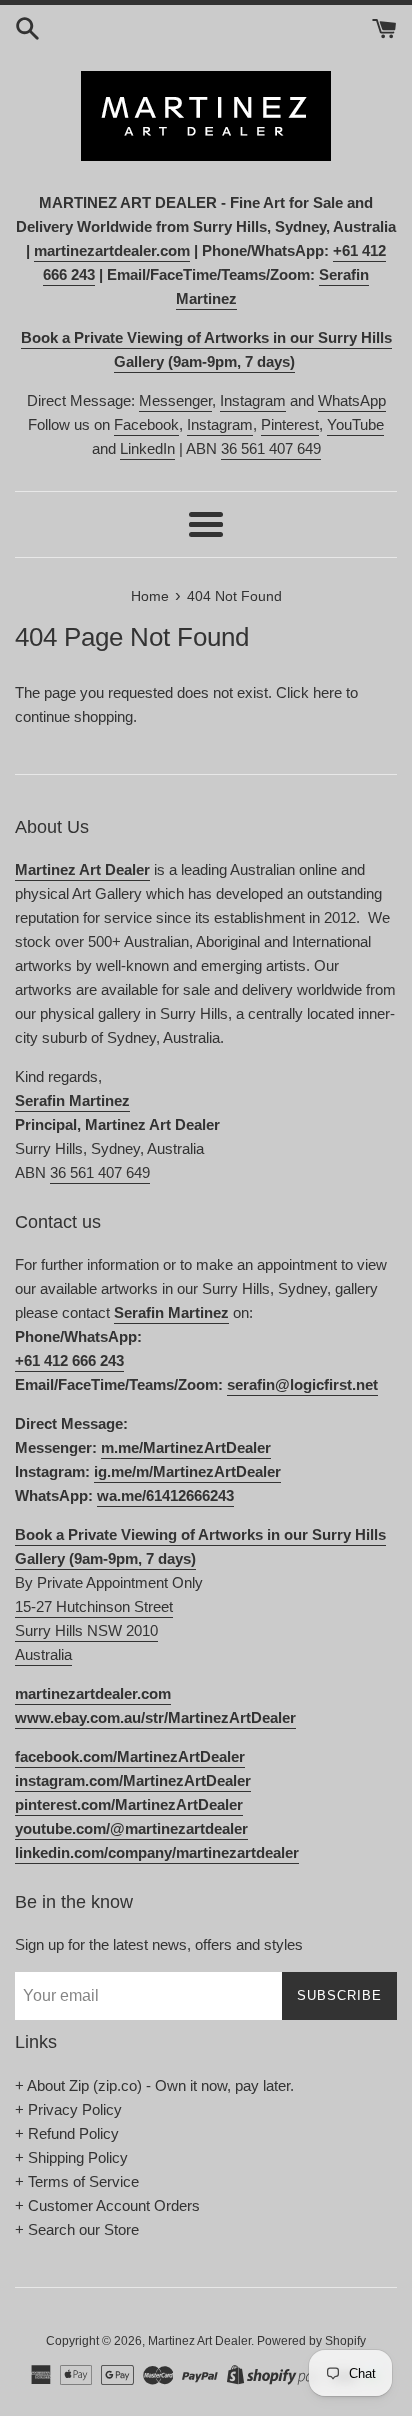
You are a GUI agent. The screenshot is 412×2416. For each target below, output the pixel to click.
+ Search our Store (77, 2229)
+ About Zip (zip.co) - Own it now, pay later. (154, 2085)
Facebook (146, 424)
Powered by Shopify (311, 2341)
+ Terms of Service (77, 2181)
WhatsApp (352, 400)
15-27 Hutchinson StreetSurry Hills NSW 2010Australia (94, 1630)
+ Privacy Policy (68, 2109)
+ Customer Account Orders (107, 2205)
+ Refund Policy (67, 2133)
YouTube (355, 424)
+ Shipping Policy (71, 2157)
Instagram (253, 400)
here (327, 692)
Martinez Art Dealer (199, 2341)
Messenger (175, 400)
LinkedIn (147, 448)
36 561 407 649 (271, 448)
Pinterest (290, 424)
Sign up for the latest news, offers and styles (159, 1944)
